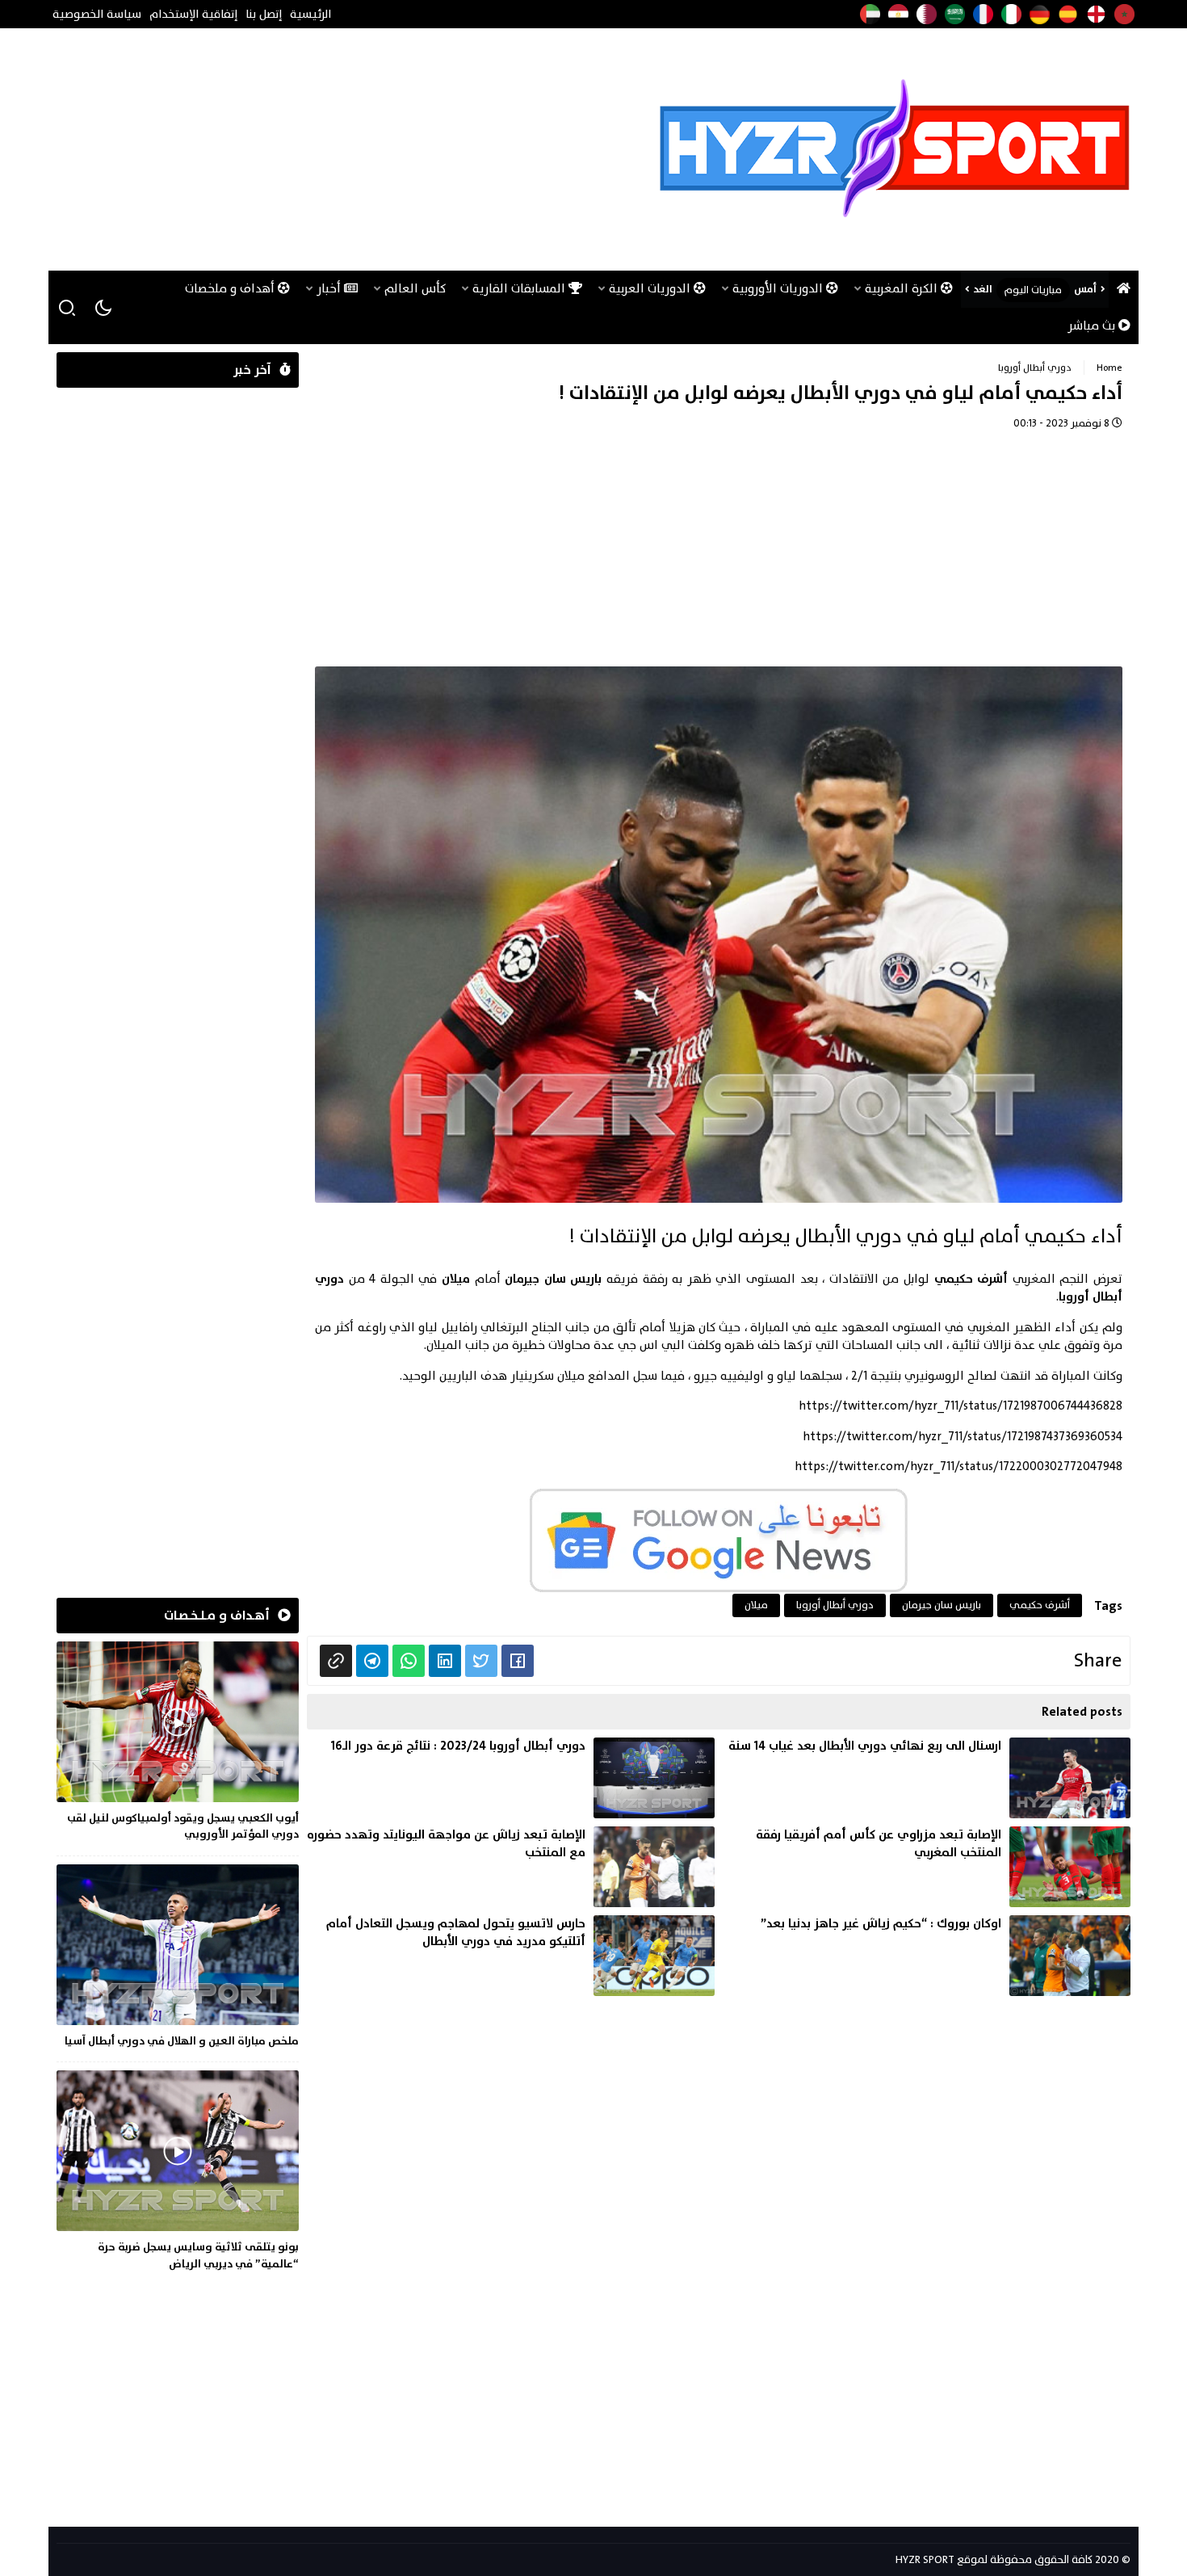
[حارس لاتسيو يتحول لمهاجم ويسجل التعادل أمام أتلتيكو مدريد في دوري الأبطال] (511, 1956)
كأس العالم (415, 289)
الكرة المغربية (903, 289)
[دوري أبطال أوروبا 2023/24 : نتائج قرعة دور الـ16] (511, 1778)
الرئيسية (310, 14)
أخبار (330, 289)
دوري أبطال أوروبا (1035, 368)
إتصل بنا (264, 14)
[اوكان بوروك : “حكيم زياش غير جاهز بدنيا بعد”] (927, 1956)
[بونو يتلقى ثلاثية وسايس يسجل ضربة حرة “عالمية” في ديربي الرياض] (178, 2173)
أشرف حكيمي (1040, 1605)
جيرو (705, 1376)
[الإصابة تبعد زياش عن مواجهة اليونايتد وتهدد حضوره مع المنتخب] (511, 1867)
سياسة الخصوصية (97, 14)
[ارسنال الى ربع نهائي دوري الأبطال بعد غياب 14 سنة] (927, 1778)
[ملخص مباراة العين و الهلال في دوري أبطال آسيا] (178, 1959)
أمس (1085, 289)
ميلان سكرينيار (547, 1376)
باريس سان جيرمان (942, 1605)
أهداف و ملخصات (231, 289)
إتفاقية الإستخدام (193, 14)
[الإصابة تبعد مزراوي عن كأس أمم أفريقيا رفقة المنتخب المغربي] (927, 1867)
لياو (786, 1376)
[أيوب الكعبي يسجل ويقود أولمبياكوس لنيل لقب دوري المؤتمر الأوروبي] (178, 1744)
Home (1109, 368)
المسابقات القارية (520, 289)
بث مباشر (1093, 326)
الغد (983, 289)
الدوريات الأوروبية (779, 289)
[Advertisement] (350, 149)
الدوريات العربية (651, 289)
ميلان (756, 1605)
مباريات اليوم (1033, 290)
